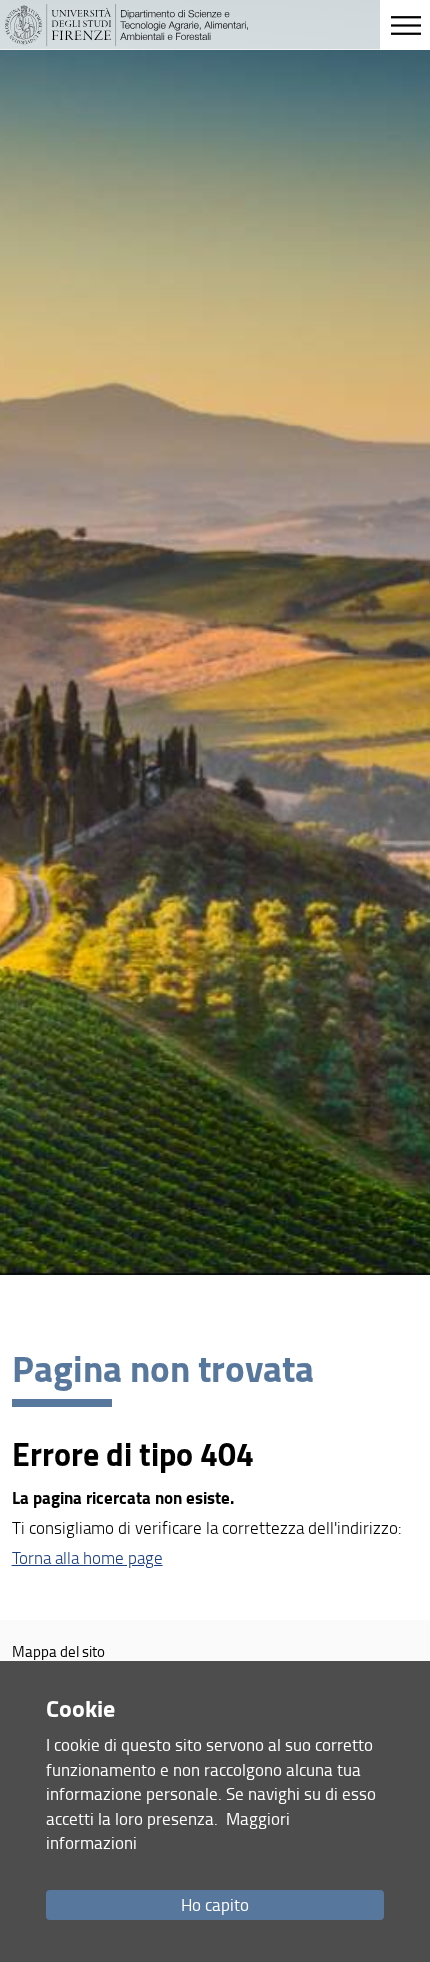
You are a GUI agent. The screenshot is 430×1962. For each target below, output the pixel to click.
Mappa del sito (58, 1651)
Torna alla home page (87, 1557)
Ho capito (215, 1904)
